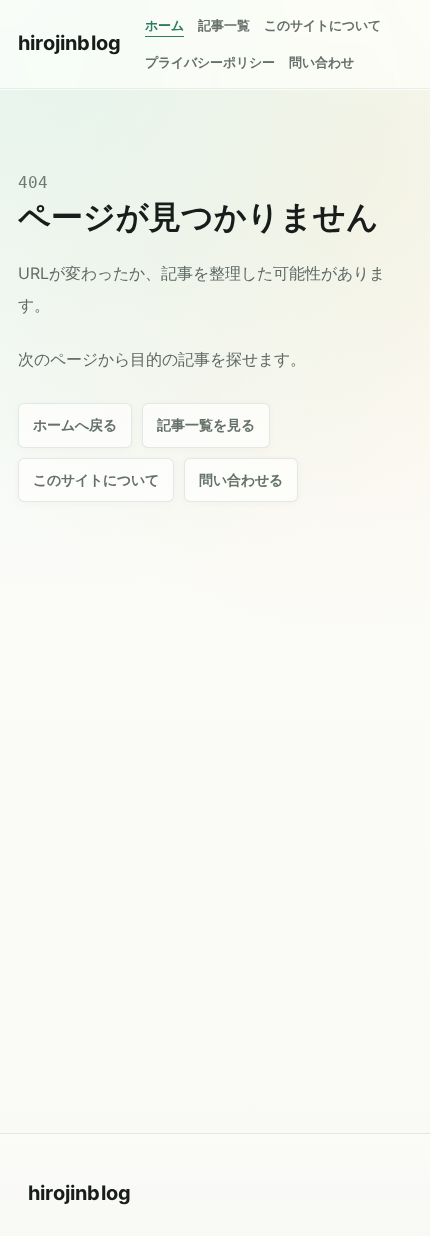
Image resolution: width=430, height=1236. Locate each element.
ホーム (164, 25)
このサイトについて (322, 25)
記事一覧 (224, 25)
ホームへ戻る (75, 424)
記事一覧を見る (206, 424)
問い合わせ (321, 62)
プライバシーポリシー (210, 62)
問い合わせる (241, 479)
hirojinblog (69, 43)
